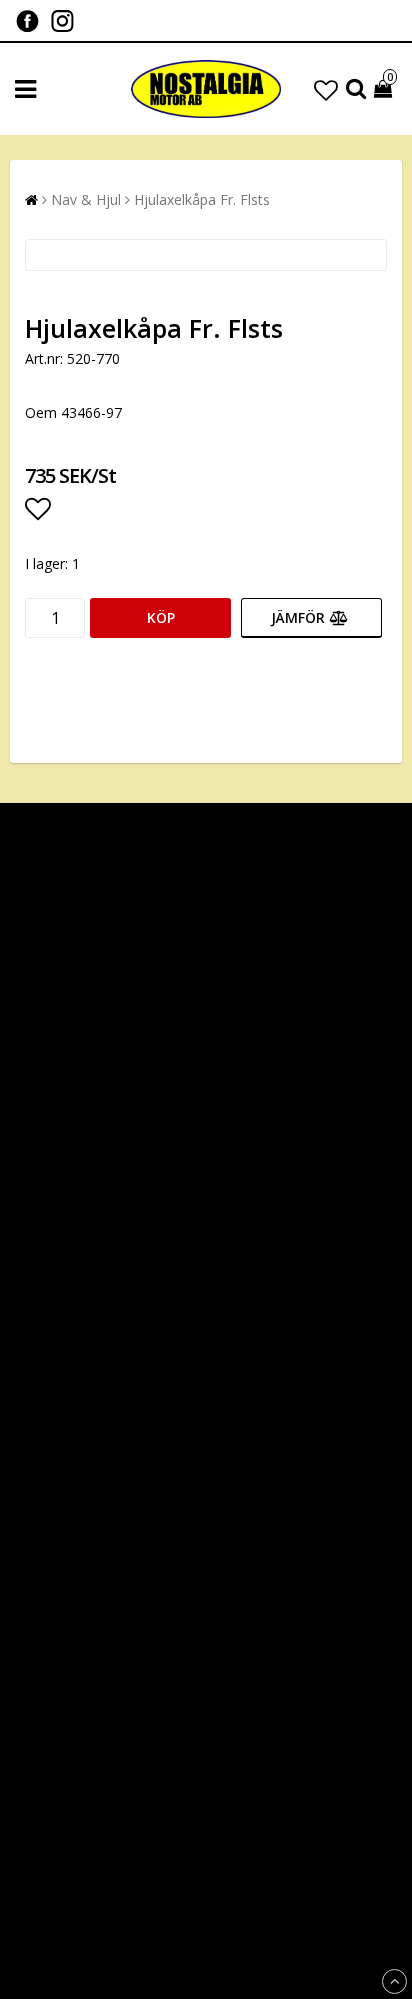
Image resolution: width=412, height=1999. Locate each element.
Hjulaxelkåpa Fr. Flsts (202, 199)
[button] (326, 89)
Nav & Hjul (86, 199)
